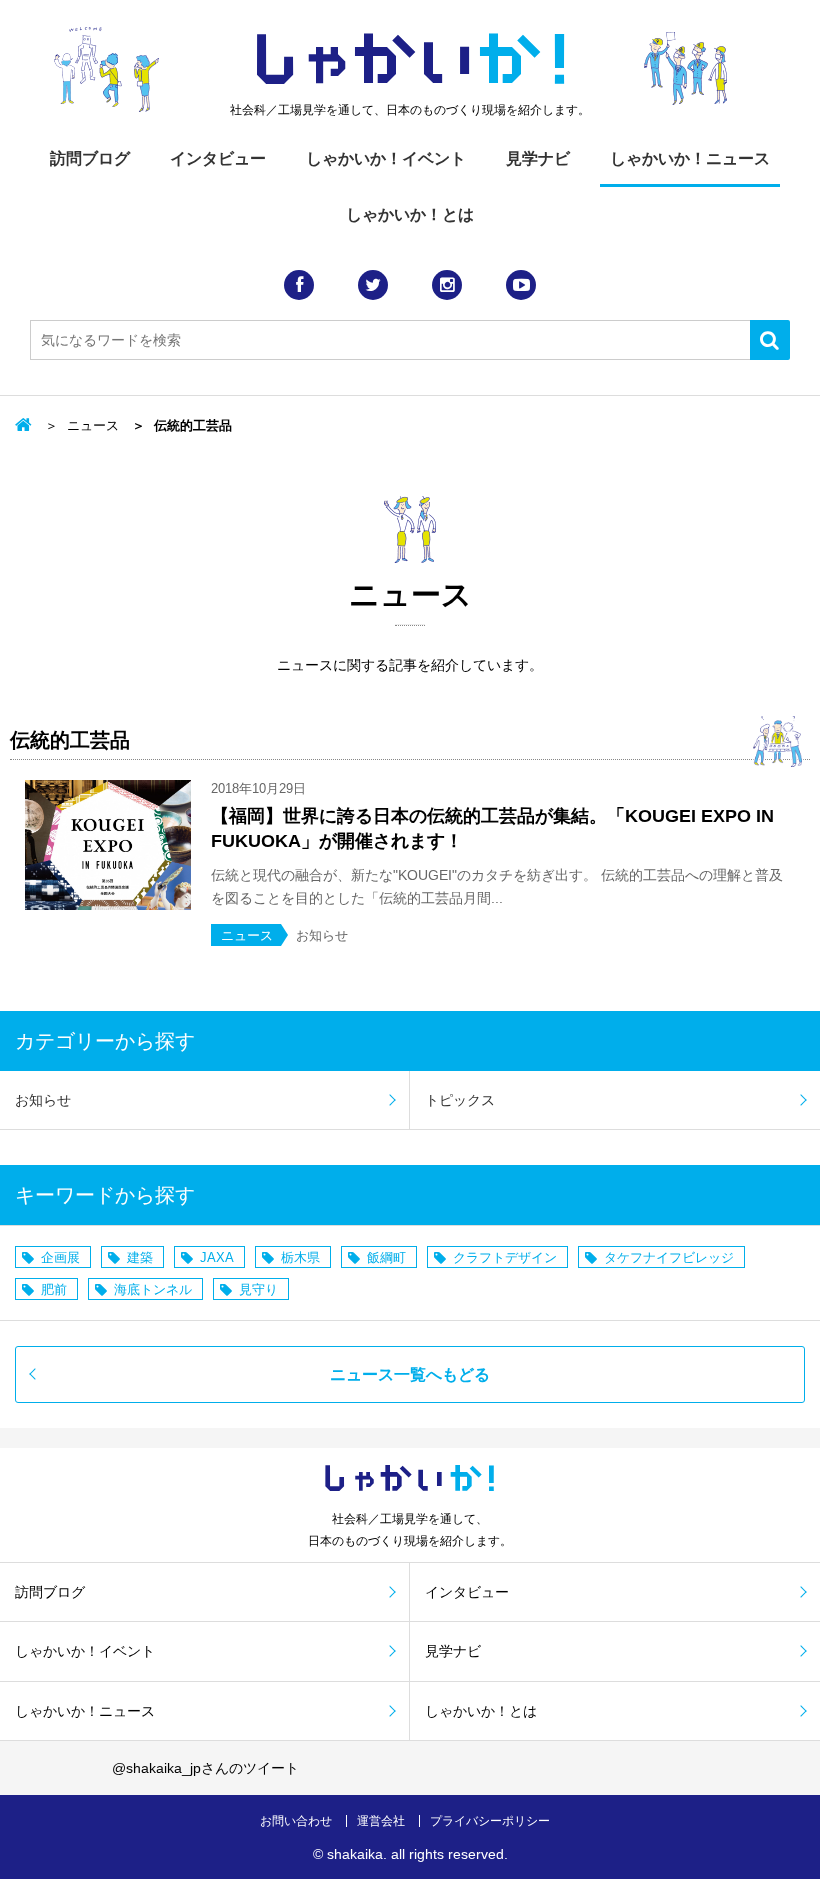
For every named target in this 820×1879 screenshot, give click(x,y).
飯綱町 (386, 1257)
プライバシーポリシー (490, 1821)
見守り (258, 1289)
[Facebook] (299, 285)
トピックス (460, 1100)
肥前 (54, 1289)
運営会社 (381, 1821)
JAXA (217, 1257)
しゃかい (410, 60)
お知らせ (43, 1100)
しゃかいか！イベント (386, 158)
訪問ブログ (90, 158)
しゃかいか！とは (410, 214)
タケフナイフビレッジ (669, 1257)
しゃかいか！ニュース (690, 158)
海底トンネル (153, 1289)
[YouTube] (521, 285)
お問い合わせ (296, 1821)
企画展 (60, 1257)
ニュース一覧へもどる (410, 1374)
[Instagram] (447, 285)
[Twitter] (373, 285)
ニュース (93, 425)
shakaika (355, 1854)
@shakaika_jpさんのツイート (205, 1768)
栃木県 (300, 1257)
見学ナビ (538, 158)
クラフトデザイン (505, 1257)
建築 (140, 1257)
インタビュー (218, 158)
